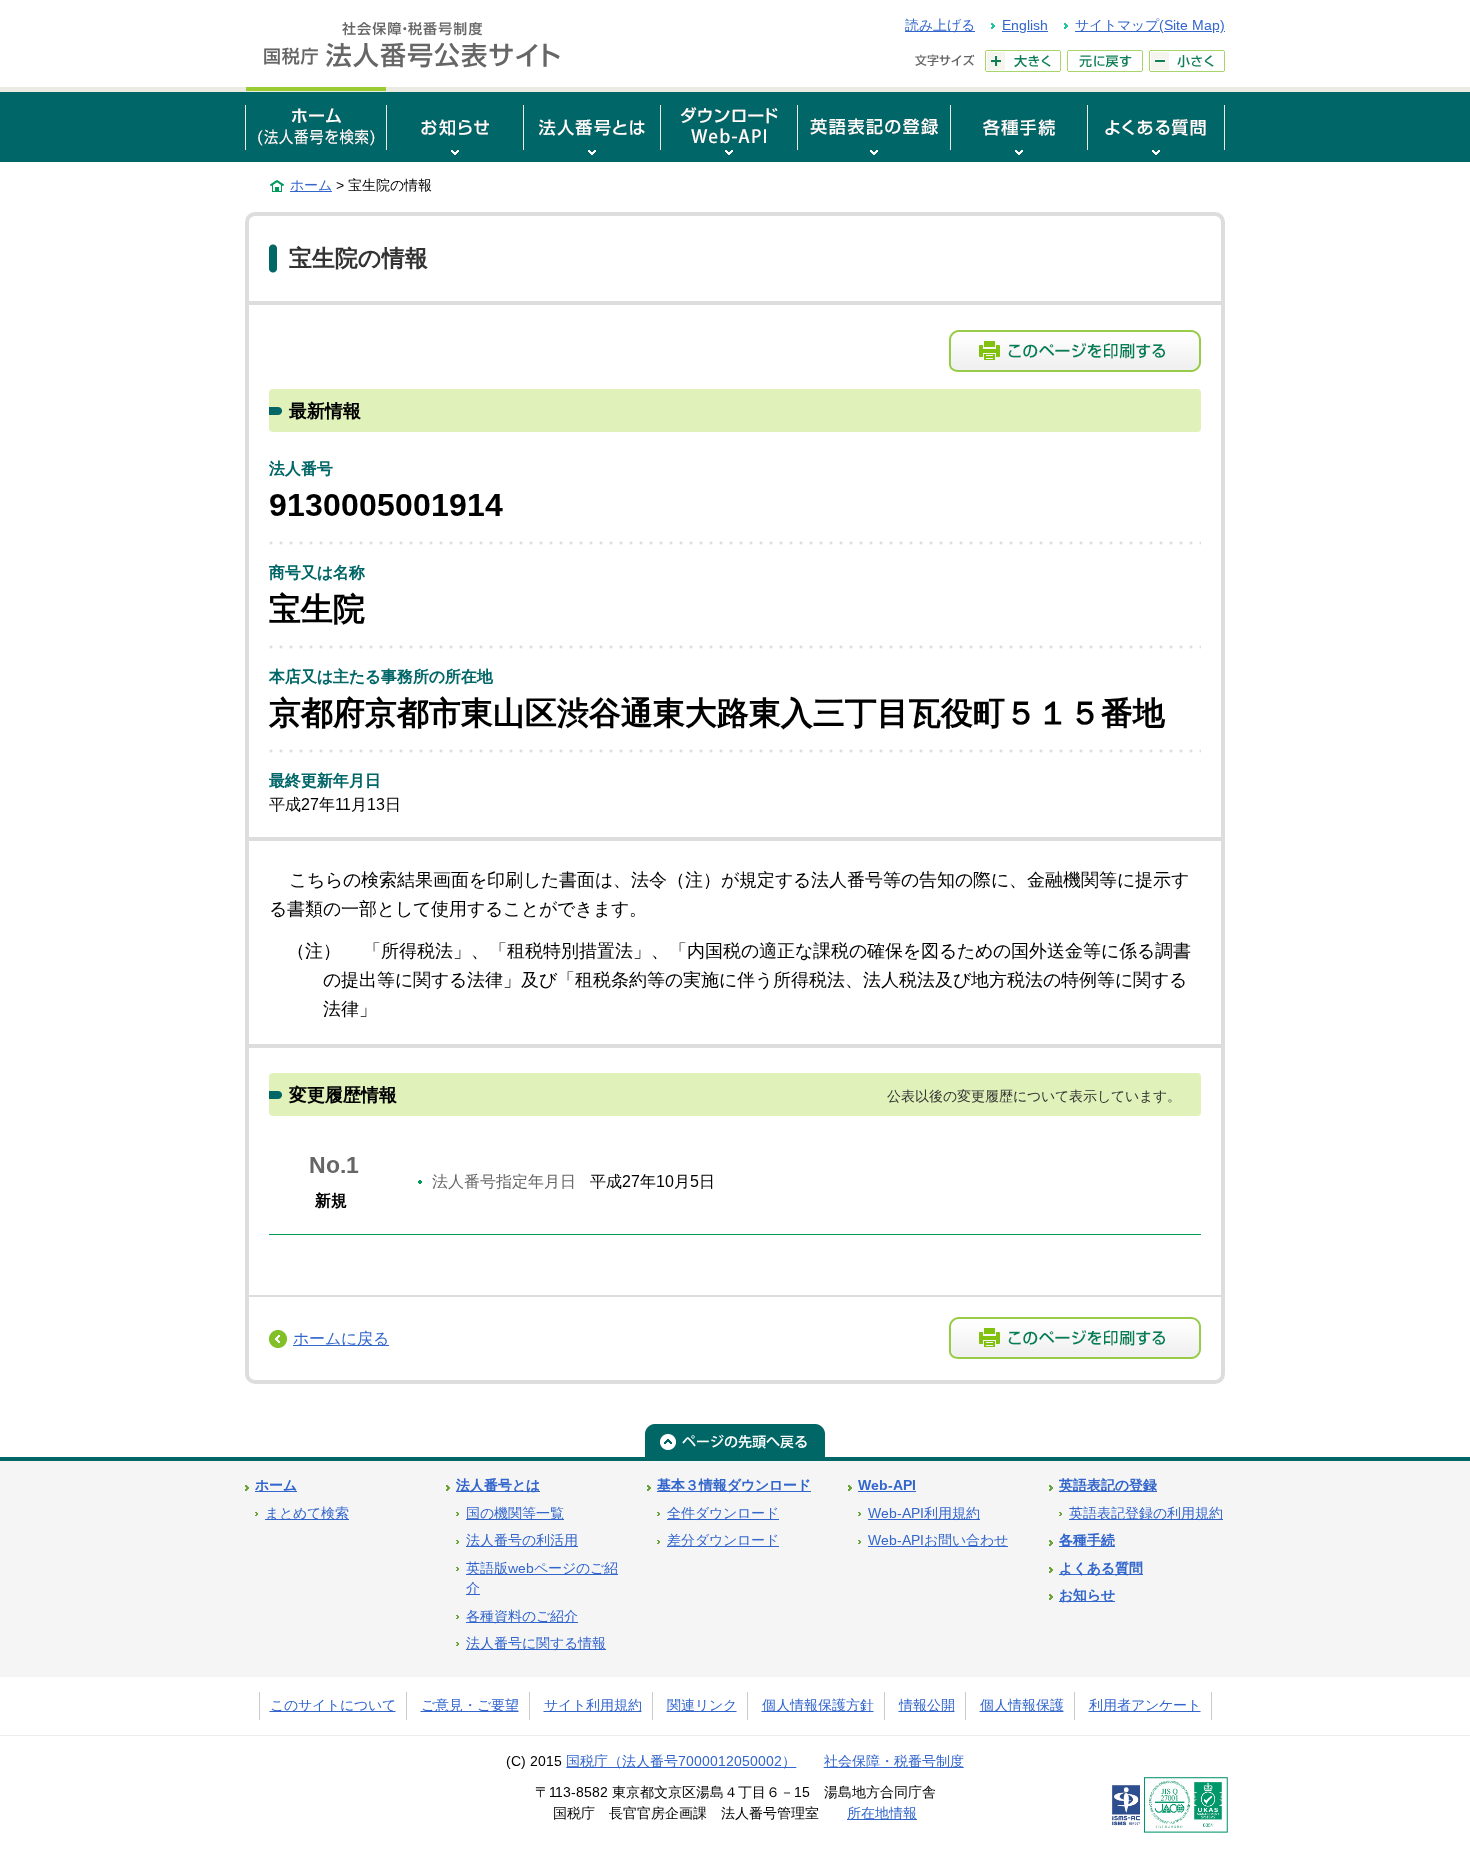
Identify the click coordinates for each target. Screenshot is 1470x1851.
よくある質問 (1101, 1568)
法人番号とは (498, 1485)
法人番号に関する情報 (536, 1643)
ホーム (311, 185)
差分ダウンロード (723, 1540)
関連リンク (702, 1705)
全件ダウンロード (723, 1513)
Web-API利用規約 (924, 1513)
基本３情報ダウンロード (734, 1485)
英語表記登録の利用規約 (1146, 1513)
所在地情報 (882, 1813)
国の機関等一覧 (515, 1513)
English (1025, 25)
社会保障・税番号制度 (894, 1761)
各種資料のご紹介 (522, 1616)
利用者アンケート (1145, 1705)
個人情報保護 (1022, 1705)
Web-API (887, 1485)
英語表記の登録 (1108, 1485)
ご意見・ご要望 (470, 1705)
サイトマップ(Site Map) (1150, 25)
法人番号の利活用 (522, 1540)
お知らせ (1087, 1595)
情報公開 (927, 1705)
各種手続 (1087, 1540)
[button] (455, 124)
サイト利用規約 (593, 1705)
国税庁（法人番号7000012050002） (681, 1761)
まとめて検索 (307, 1513)
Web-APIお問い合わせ (938, 1540)
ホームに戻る (341, 1338)
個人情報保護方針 (818, 1705)
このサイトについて (333, 1705)
